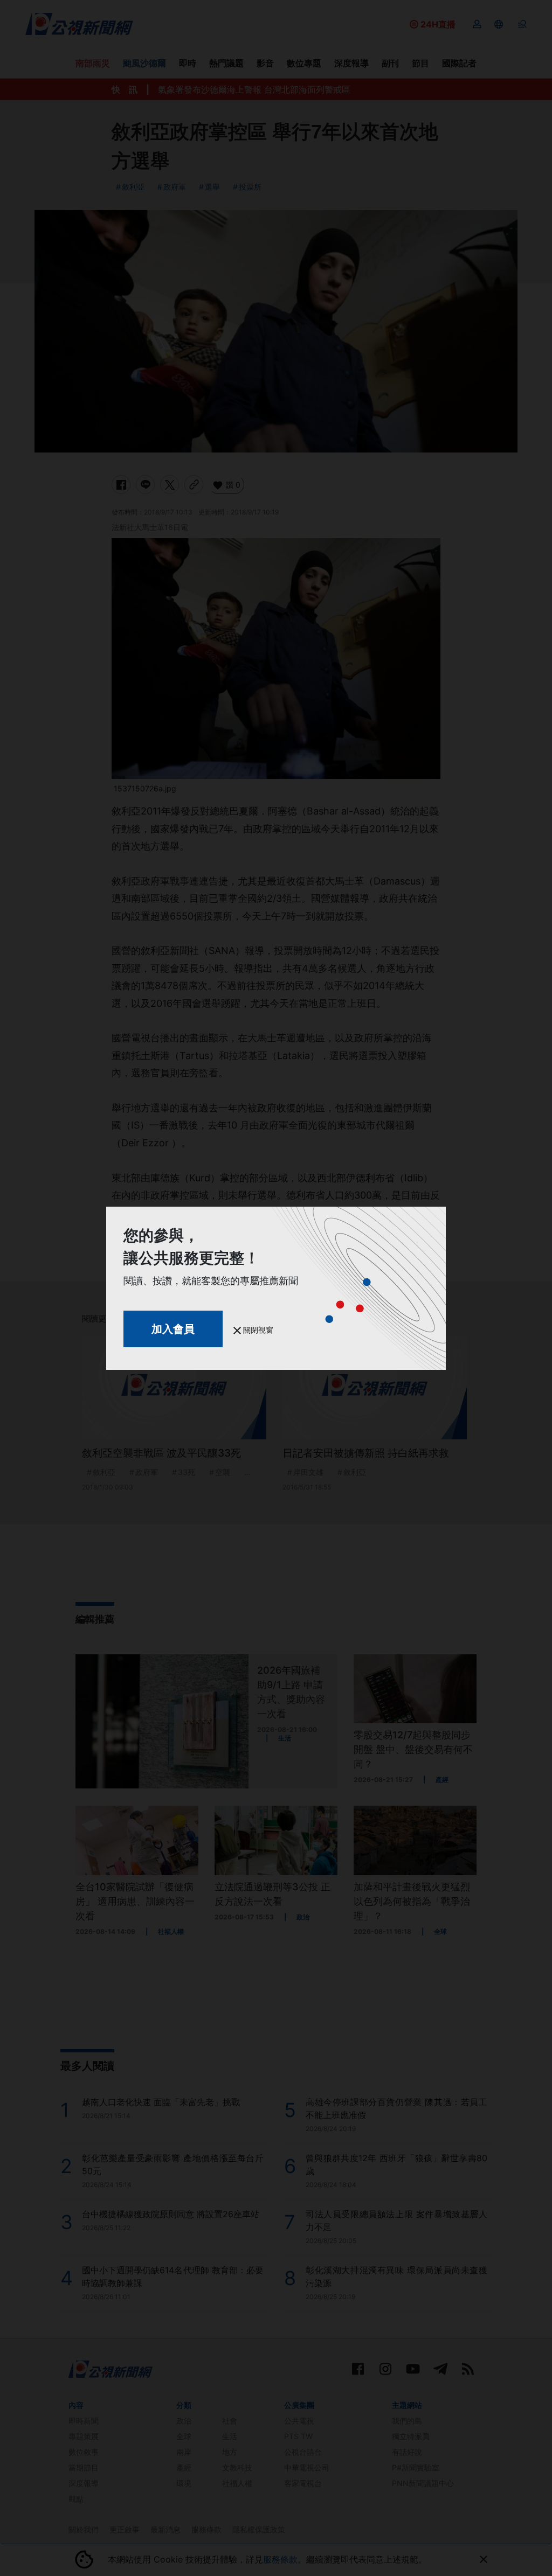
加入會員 (173, 1329)
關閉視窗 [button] (257, 1330)
